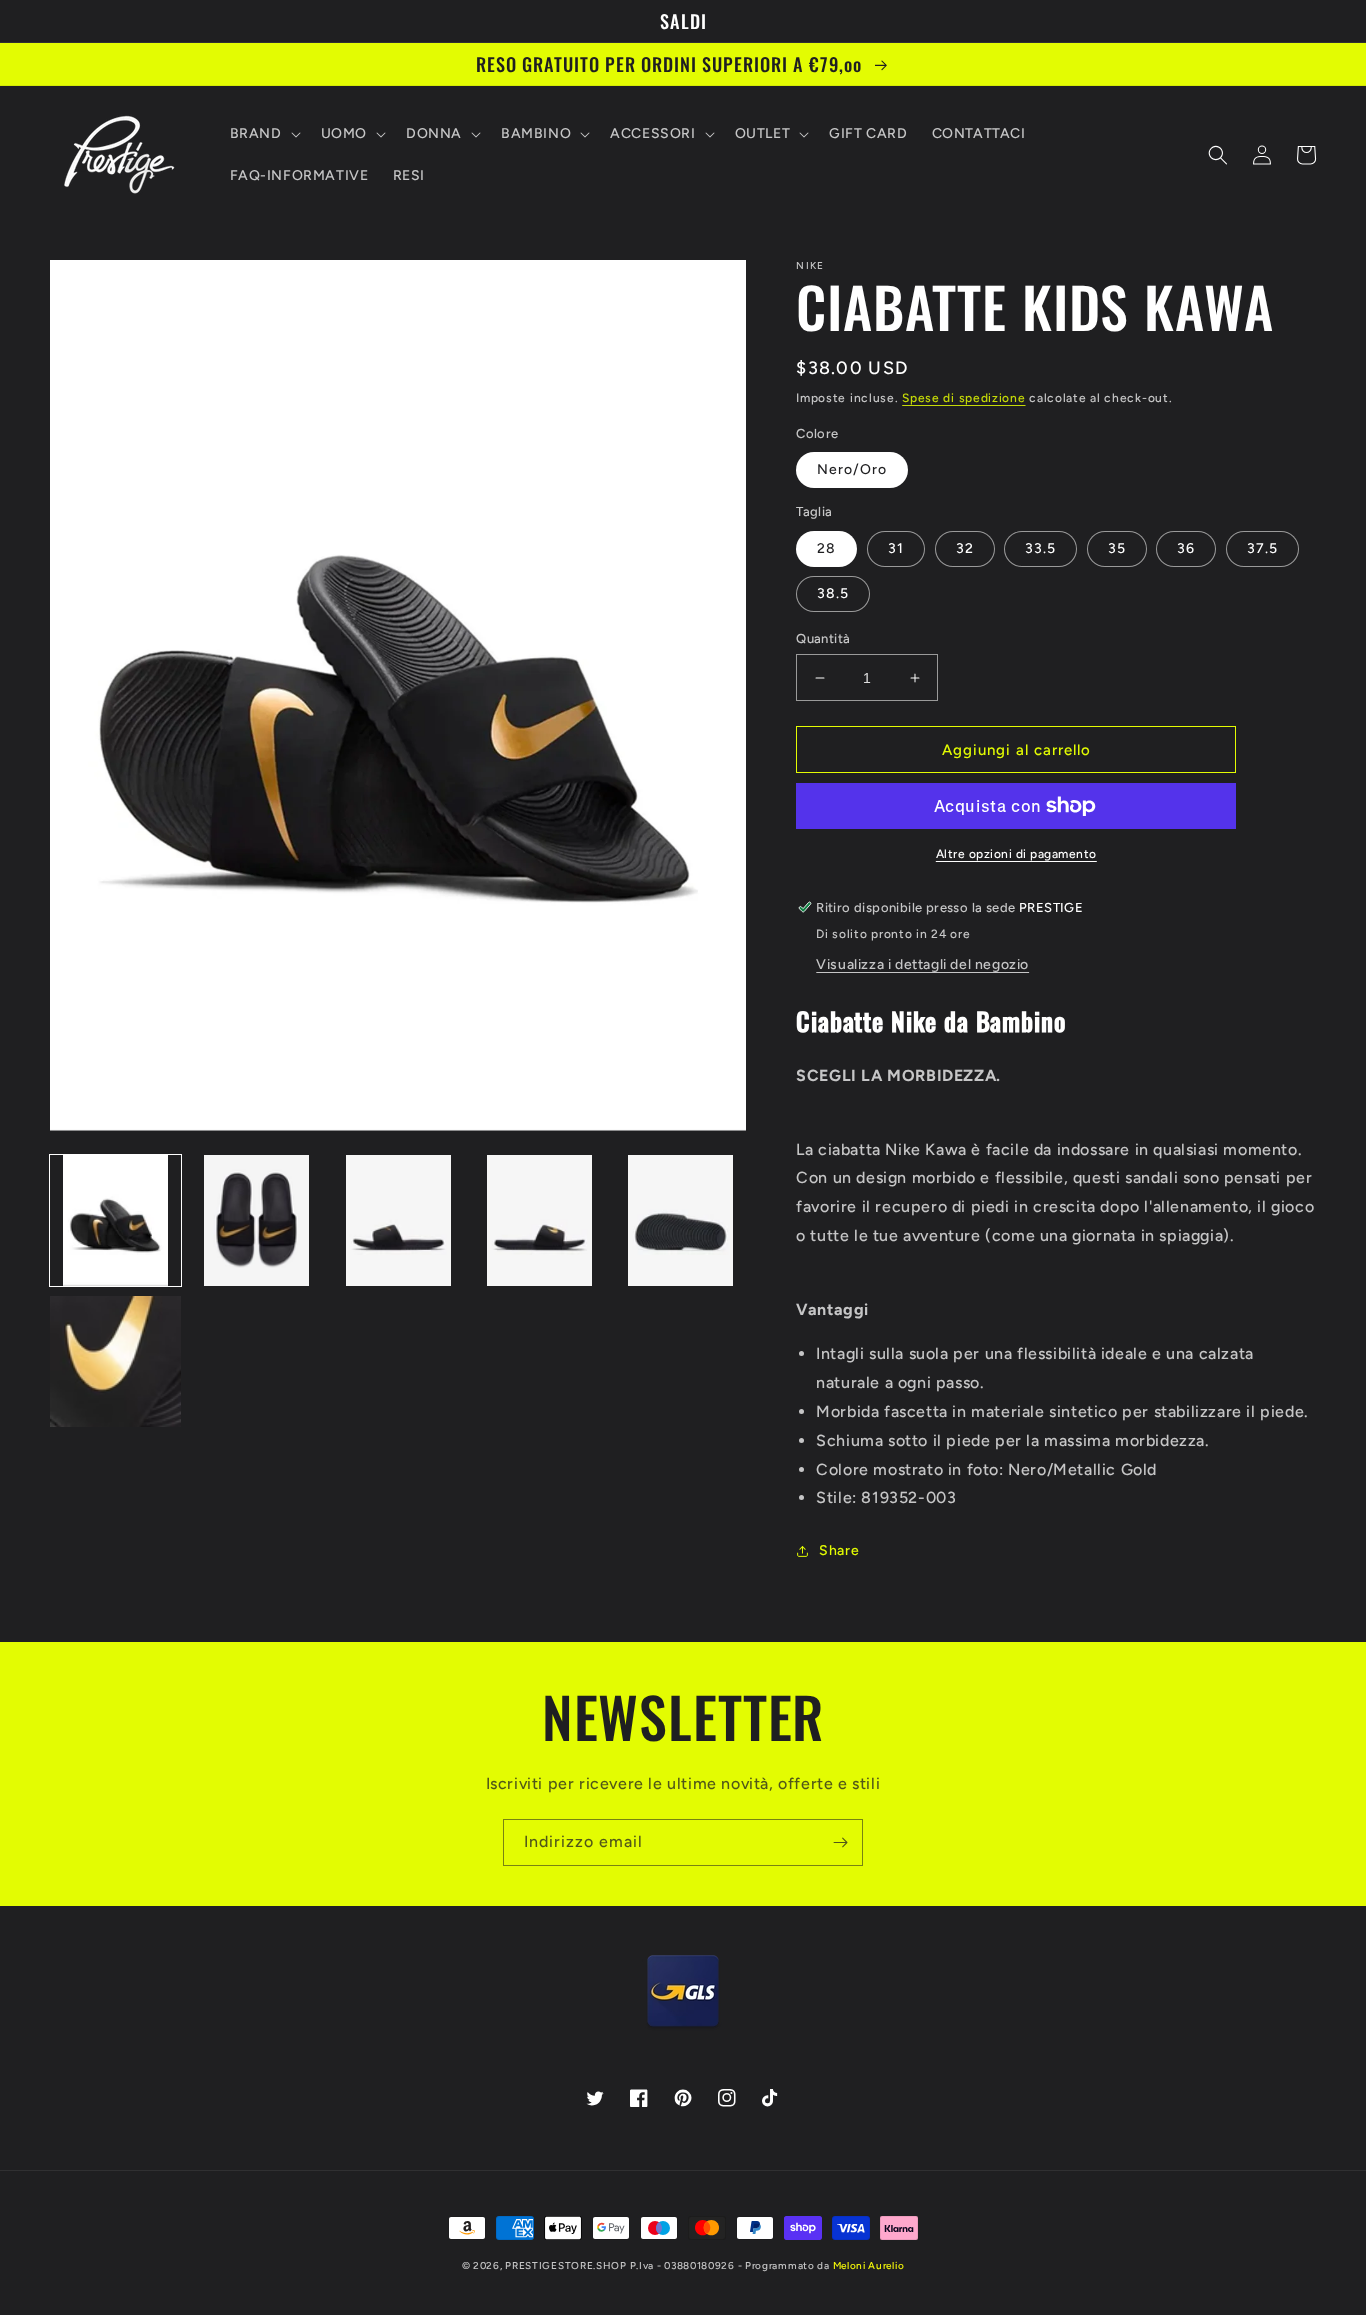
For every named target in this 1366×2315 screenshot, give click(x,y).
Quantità (823, 638)
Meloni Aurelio (869, 2265)
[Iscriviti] (840, 1842)
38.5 (833, 593)
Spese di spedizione (963, 398)
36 (1186, 548)
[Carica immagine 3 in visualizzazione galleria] (398, 1220)
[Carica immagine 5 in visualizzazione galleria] (680, 1220)
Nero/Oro (852, 469)
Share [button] (839, 1550)
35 (1117, 548)
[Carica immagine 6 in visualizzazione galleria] (115, 1361)
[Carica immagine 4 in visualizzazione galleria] (539, 1220)
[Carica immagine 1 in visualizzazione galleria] (115, 1220)
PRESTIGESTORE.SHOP (566, 2265)
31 (896, 548)
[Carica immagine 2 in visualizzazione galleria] (256, 1220)
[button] (263, 134)
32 (965, 548)
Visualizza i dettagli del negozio (922, 964)
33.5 (1040, 548)
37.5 (1262, 548)
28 (826, 548)
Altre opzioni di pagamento (1016, 854)
